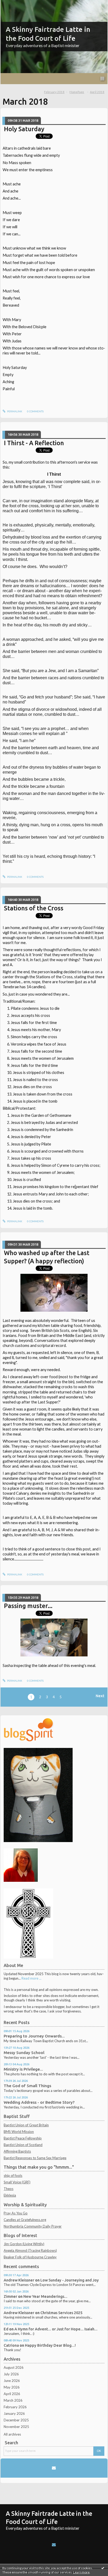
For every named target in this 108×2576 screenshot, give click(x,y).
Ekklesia (10, 2195)
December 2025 (16, 2420)
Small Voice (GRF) (17, 2182)
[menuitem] (56, 92)
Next (100, 1696)
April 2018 (97, 92)
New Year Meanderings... (45, 2296)
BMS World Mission (19, 2132)
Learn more (81, 2572)
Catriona (11, 2345)
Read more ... (31, 1978)
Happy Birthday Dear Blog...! (50, 2345)
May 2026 (12, 2387)
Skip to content (14, 4)
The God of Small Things (27, 2086)
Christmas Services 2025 (61, 2313)
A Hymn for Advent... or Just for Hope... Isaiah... (56, 2329)
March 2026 (13, 2400)
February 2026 (15, 2407)
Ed (6, 2329)
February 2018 (54, 92)
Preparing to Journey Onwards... (34, 2036)
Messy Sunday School (24, 2053)
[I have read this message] (103, 2568)
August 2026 (14, 2367)
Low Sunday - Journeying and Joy (70, 2280)
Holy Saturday (24, 129)
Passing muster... (28, 1606)
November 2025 (16, 2427)
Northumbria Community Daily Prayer (33, 2226)
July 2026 (11, 2374)
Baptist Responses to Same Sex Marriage (35, 2158)
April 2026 (12, 2394)
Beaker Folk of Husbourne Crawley (30, 2257)
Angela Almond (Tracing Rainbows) (30, 2250)
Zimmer (10, 2296)
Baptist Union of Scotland (23, 2145)
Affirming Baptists (17, 2151)
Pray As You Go (16, 2213)
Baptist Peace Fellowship (23, 2138)
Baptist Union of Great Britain (26, 2125)
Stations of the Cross (34, 908)
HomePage (77, 92)
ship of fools (13, 2176)
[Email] (54, 2468)
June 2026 (12, 2381)
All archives (12, 2434)
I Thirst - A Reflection (34, 443)
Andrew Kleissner (19, 2280)
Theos (9, 2189)
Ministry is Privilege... (23, 2069)
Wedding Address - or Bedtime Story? (39, 2102)
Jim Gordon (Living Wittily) (24, 2244)
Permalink (14, 411)
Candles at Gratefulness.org (25, 2220)
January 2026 (14, 2413)
